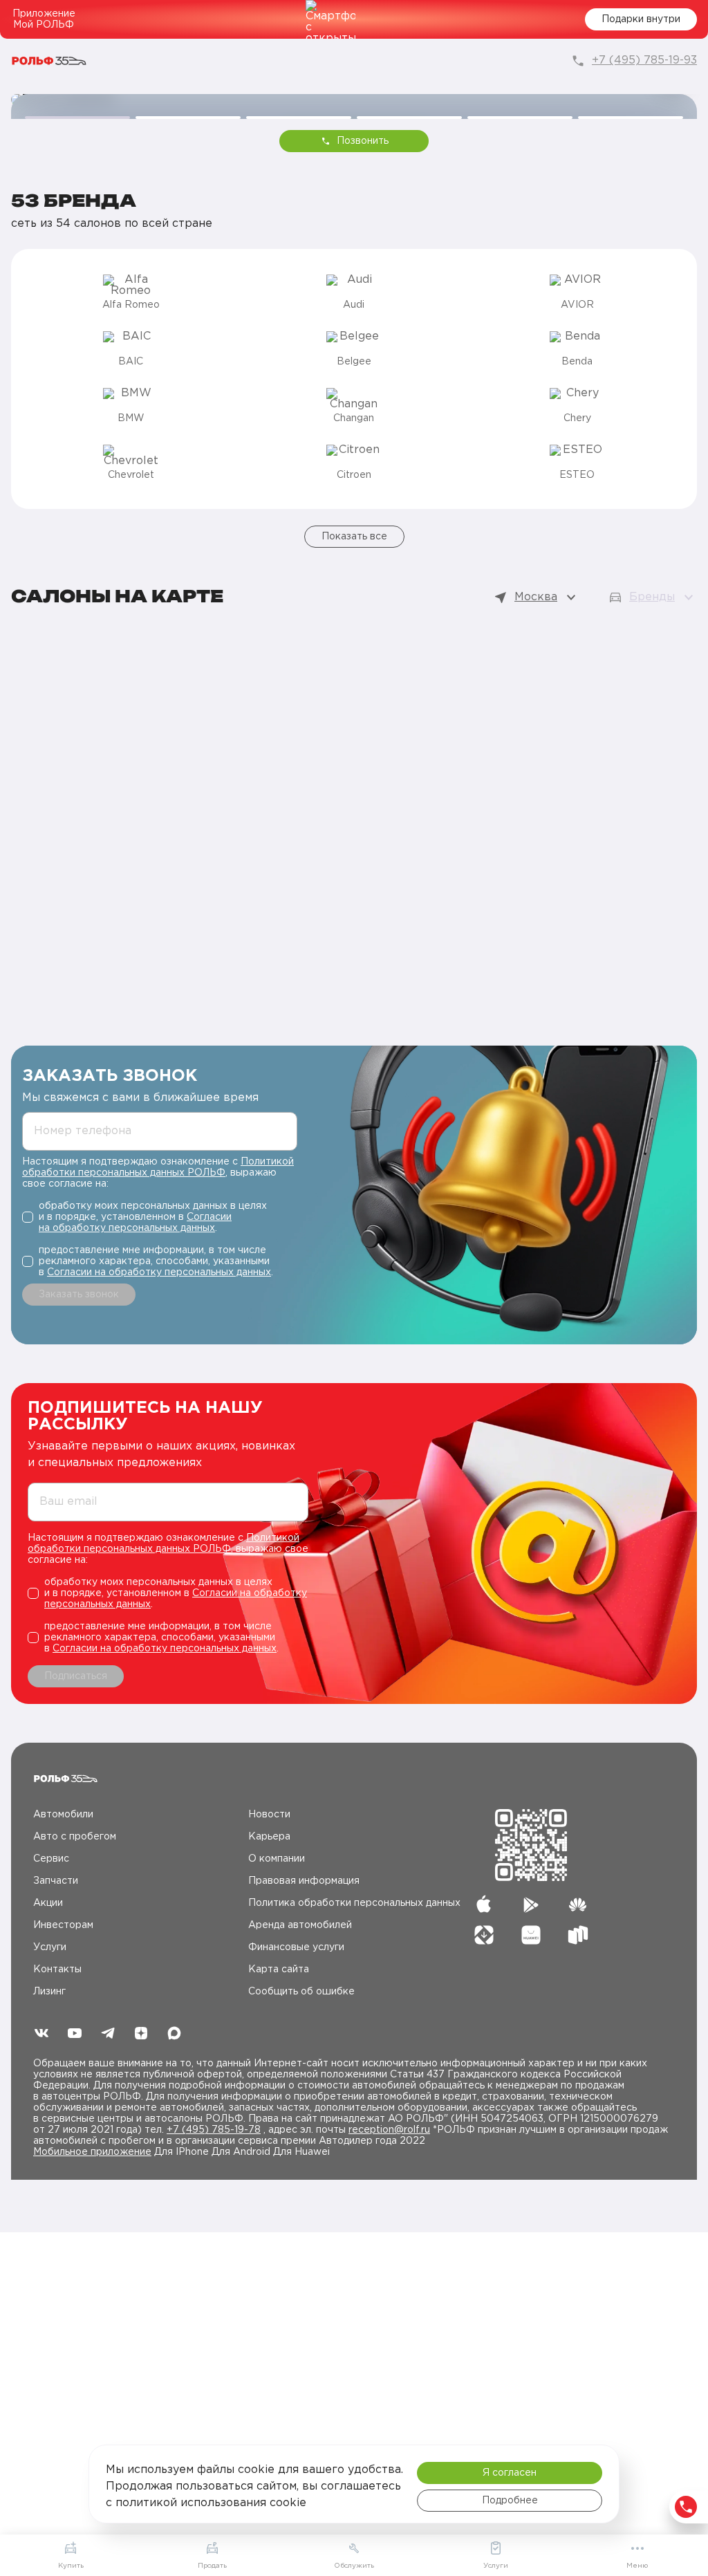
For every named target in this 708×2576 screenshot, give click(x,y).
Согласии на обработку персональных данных (159, 1272)
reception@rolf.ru (389, 2130)
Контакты (57, 1970)
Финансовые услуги (296, 1947)
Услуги (50, 1947)
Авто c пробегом (75, 1837)
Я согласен (510, 2473)
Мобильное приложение (92, 2152)
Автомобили (63, 1815)
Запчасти (56, 1881)
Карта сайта (279, 1970)
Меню (637, 2566)
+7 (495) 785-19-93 (644, 61)
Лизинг (49, 1992)
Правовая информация (304, 1881)
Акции (48, 1903)
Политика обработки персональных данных (354, 1903)
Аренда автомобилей (300, 1925)
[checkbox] (160, 1217)
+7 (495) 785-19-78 (214, 2130)
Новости (269, 1815)
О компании (277, 1859)
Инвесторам (63, 1925)
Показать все (354, 537)
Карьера (269, 1837)
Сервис (51, 1859)
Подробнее (510, 2501)
